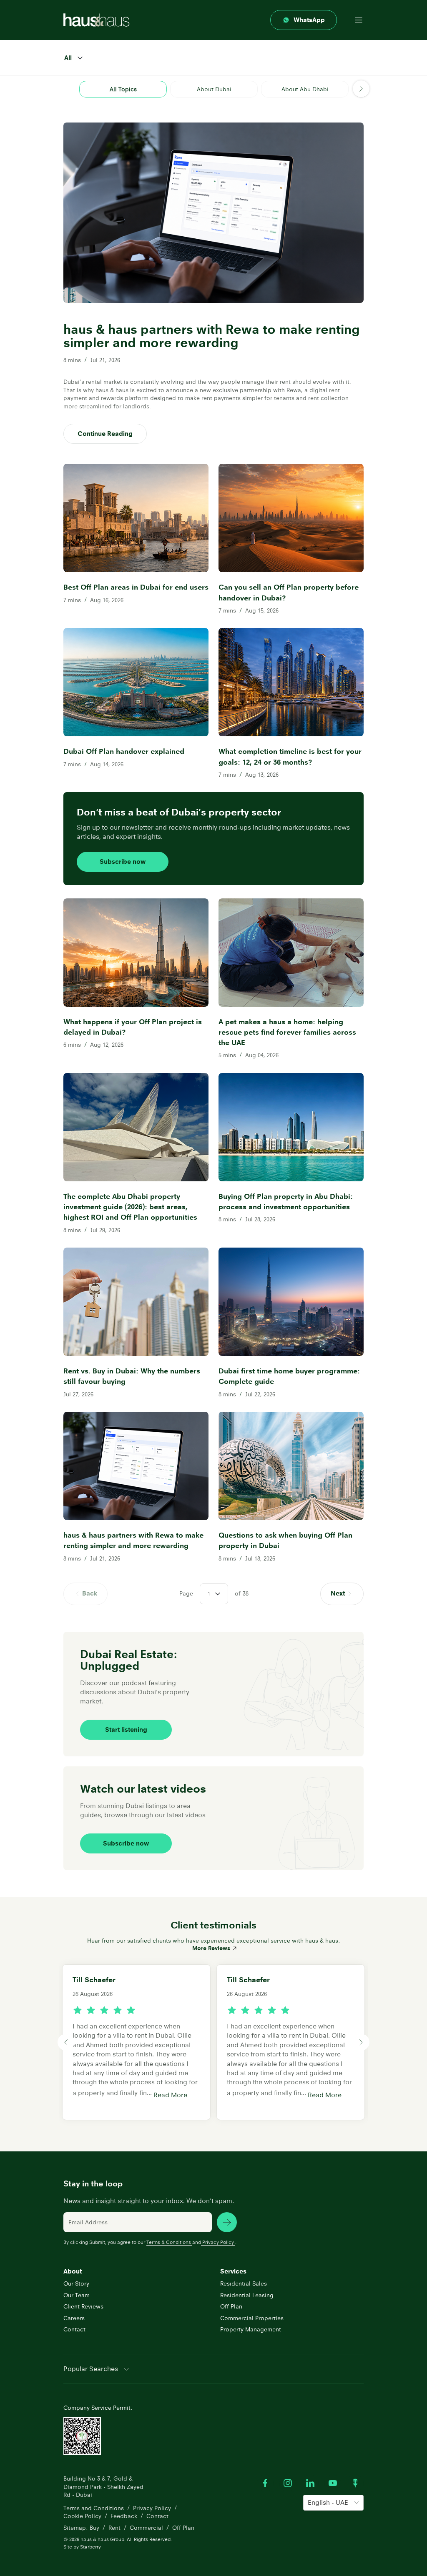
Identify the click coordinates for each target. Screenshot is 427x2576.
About (73, 2271)
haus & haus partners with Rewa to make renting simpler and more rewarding (133, 1540)
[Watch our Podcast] (355, 2483)
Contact (74, 2329)
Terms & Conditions (169, 2242)
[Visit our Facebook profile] (265, 2483)
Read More (170, 2095)
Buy (94, 2528)
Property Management (251, 2329)
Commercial (146, 2528)
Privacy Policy (218, 2242)
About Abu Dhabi (305, 89)
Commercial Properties (252, 2318)
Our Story (76, 2283)
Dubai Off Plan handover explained (124, 751)
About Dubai (214, 89)
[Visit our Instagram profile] (288, 2483)
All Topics (123, 89)
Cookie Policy (82, 2516)
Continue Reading (105, 434)
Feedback (124, 2516)
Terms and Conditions (94, 2508)
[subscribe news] (227, 2222)
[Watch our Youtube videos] (333, 2483)
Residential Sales (244, 2283)
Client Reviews (83, 2306)
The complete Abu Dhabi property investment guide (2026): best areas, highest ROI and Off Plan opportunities (130, 1207)
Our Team (77, 2295)
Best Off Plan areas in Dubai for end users (136, 587)
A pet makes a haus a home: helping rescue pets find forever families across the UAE (287, 1032)
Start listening (126, 1729)
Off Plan (231, 2306)
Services (233, 2271)
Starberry (90, 2547)
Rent (114, 2528)
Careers (74, 2318)
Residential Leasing (247, 2295)
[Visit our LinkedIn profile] (310, 2483)
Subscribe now (123, 862)
